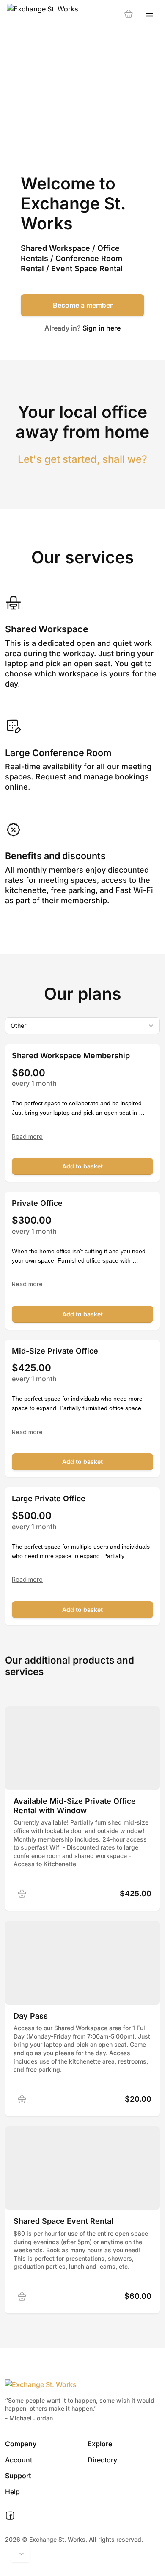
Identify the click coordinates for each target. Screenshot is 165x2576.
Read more (27, 1137)
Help (12, 2492)
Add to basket (82, 1166)
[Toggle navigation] (149, 14)
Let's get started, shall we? (82, 459)
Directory (102, 2460)
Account (19, 2460)
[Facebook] (10, 2516)
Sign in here (102, 328)
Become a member (83, 305)
